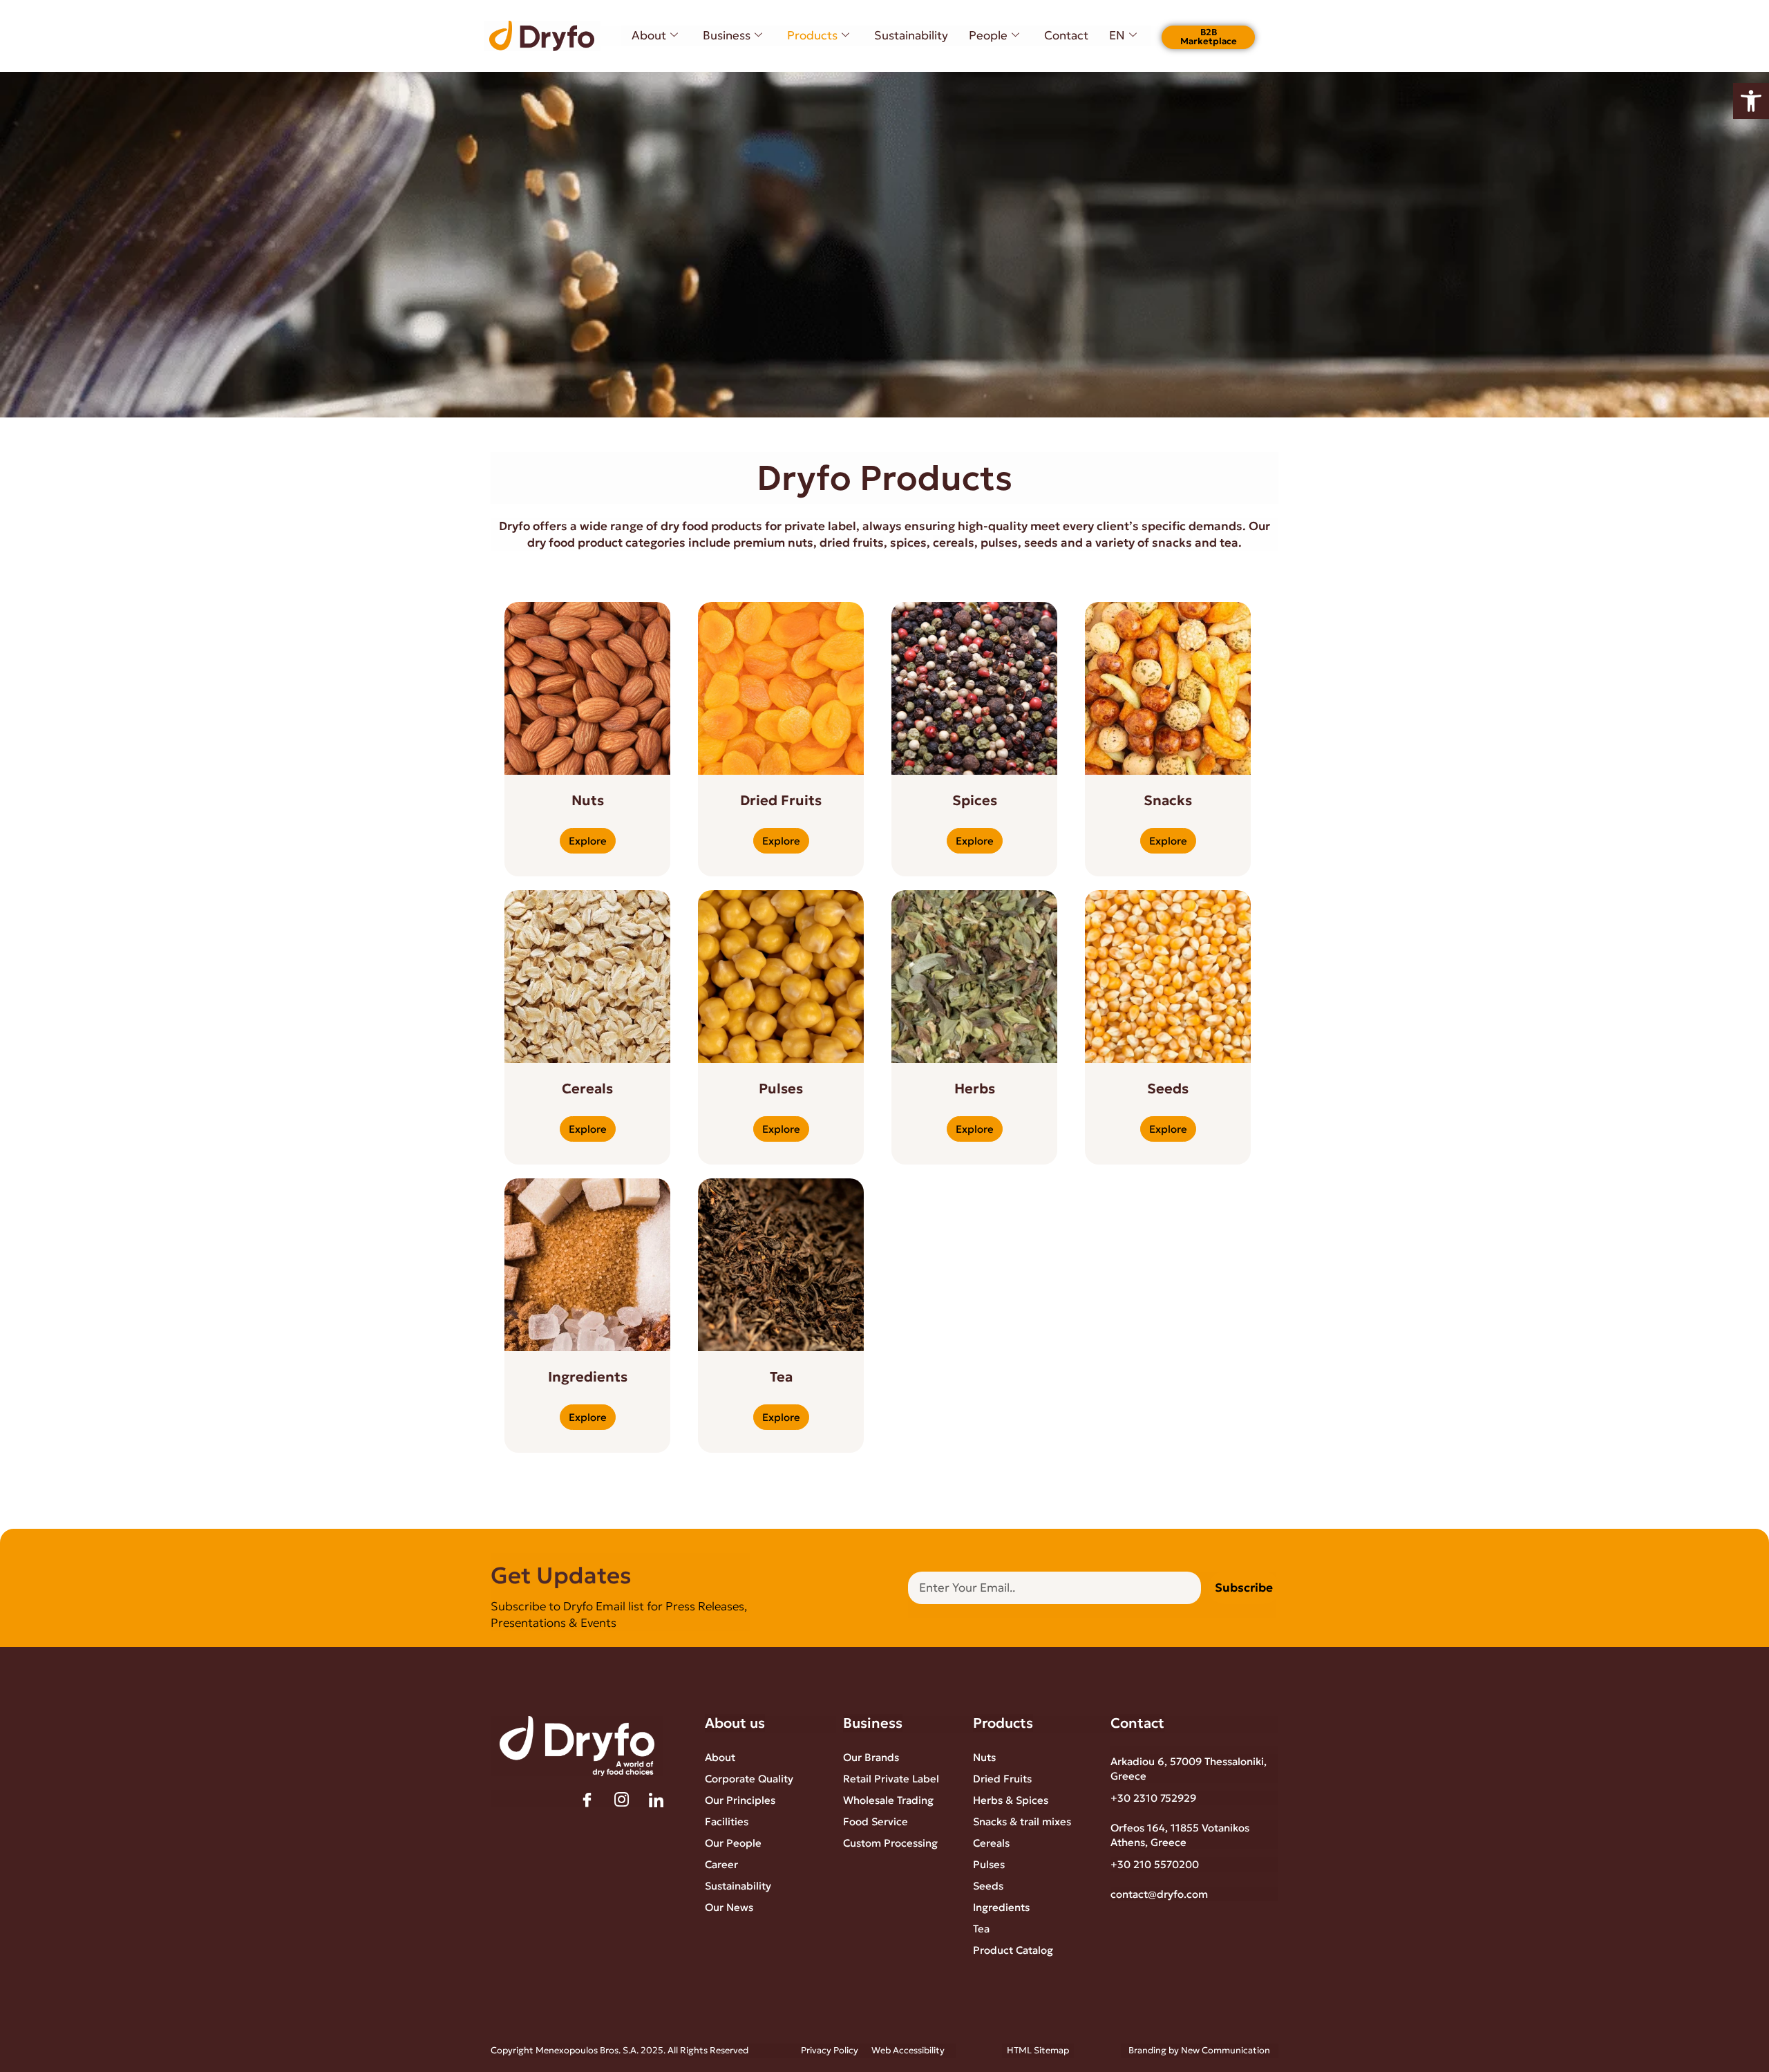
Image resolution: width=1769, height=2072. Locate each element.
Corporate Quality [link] (749, 1779)
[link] (1751, 101)
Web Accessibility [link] (908, 2050)
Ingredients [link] (1001, 1907)
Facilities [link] (727, 1821)
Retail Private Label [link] (891, 1779)
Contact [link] (1066, 35)
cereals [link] (954, 543)
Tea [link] (981, 1929)
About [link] (649, 35)
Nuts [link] (984, 1757)
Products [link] (812, 35)
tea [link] (1229, 543)
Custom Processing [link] (890, 1843)
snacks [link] (1172, 543)
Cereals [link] (991, 1843)
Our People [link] (733, 1843)
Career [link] (721, 1864)
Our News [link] (729, 1907)
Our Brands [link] (871, 1757)
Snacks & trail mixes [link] (1022, 1821)
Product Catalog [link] (1013, 1950)
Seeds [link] (988, 1886)
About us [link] (735, 1723)
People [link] (988, 35)
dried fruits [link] (852, 543)
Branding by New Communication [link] (1199, 2050)
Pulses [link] (989, 1864)
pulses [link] (999, 543)
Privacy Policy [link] (830, 2050)
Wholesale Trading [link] (888, 1800)
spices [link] (908, 543)
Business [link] (727, 35)
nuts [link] (801, 543)
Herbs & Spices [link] (1011, 1800)
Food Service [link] (876, 1821)
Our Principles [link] (740, 1800)
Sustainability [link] (911, 35)
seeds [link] (1041, 543)
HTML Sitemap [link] (1038, 2050)
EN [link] (1117, 35)
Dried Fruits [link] (1002, 1779)
